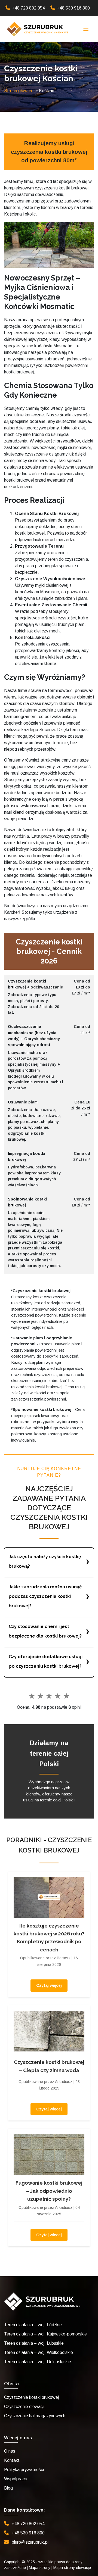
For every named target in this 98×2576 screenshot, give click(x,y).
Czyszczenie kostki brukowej (31, 2397)
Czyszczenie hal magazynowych (35, 2416)
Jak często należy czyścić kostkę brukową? (45, 1561)
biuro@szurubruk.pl (30, 2542)
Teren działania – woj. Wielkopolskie (39, 2352)
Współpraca (16, 2479)
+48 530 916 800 (73, 8)
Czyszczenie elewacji (24, 2407)
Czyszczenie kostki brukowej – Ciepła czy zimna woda (49, 2066)
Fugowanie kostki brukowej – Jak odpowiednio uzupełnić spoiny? (49, 2191)
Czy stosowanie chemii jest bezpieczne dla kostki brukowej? (45, 1631)
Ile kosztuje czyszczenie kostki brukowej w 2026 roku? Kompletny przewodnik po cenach (49, 1938)
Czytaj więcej (49, 1985)
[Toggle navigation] (86, 29)
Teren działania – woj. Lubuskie (34, 2343)
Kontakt (12, 2460)
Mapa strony (40, 2568)
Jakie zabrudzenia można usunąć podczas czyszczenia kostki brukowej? (45, 1596)
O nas (10, 2451)
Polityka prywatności (24, 2470)
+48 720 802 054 (28, 8)
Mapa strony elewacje (72, 2568)
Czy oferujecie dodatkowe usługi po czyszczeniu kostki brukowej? (46, 1661)
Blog (8, 2488)
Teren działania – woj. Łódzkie (33, 2325)
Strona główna (18, 91)
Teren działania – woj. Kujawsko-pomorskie (45, 2334)
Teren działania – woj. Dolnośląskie (38, 2362)
